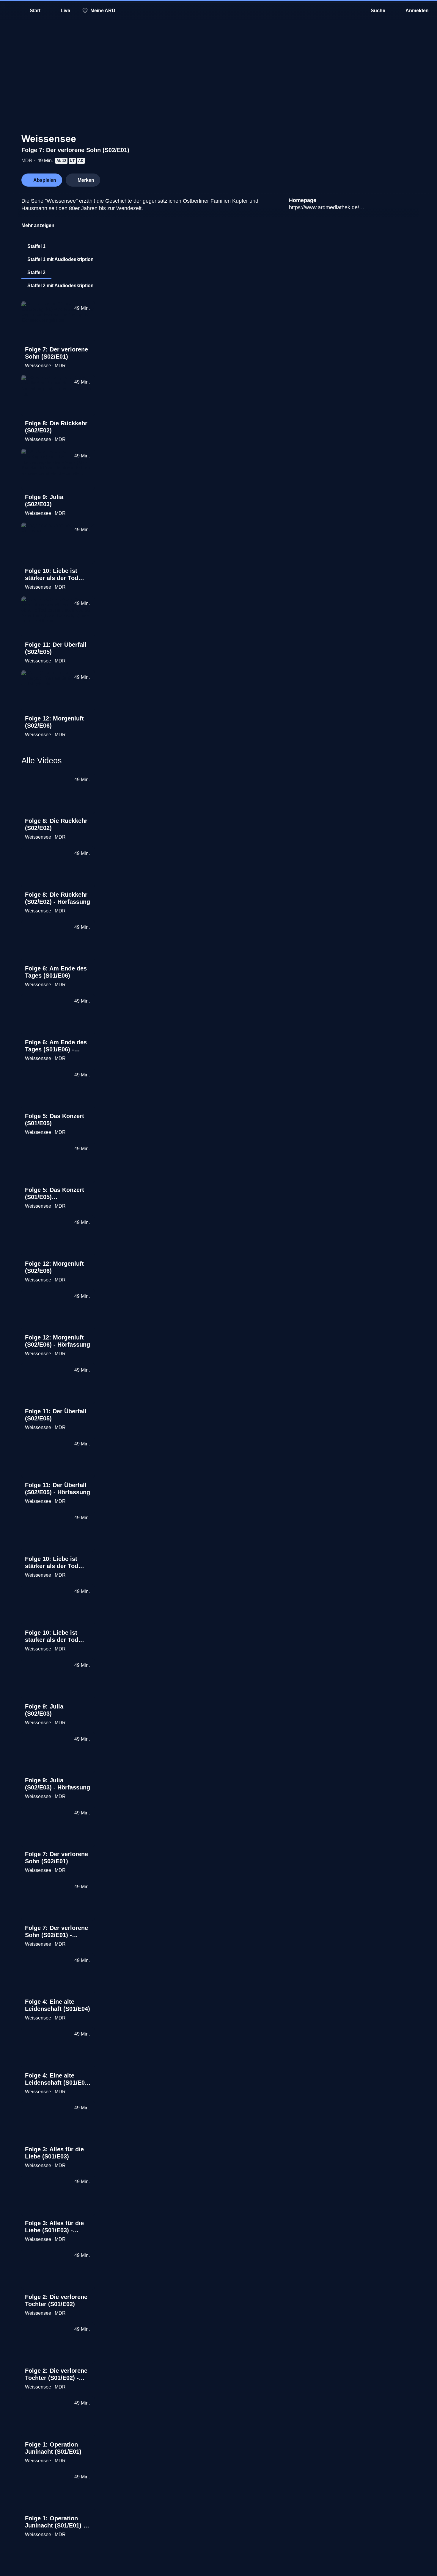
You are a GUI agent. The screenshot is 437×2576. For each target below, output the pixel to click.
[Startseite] (218, 11)
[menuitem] (9, 11)
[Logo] (371, 178)
